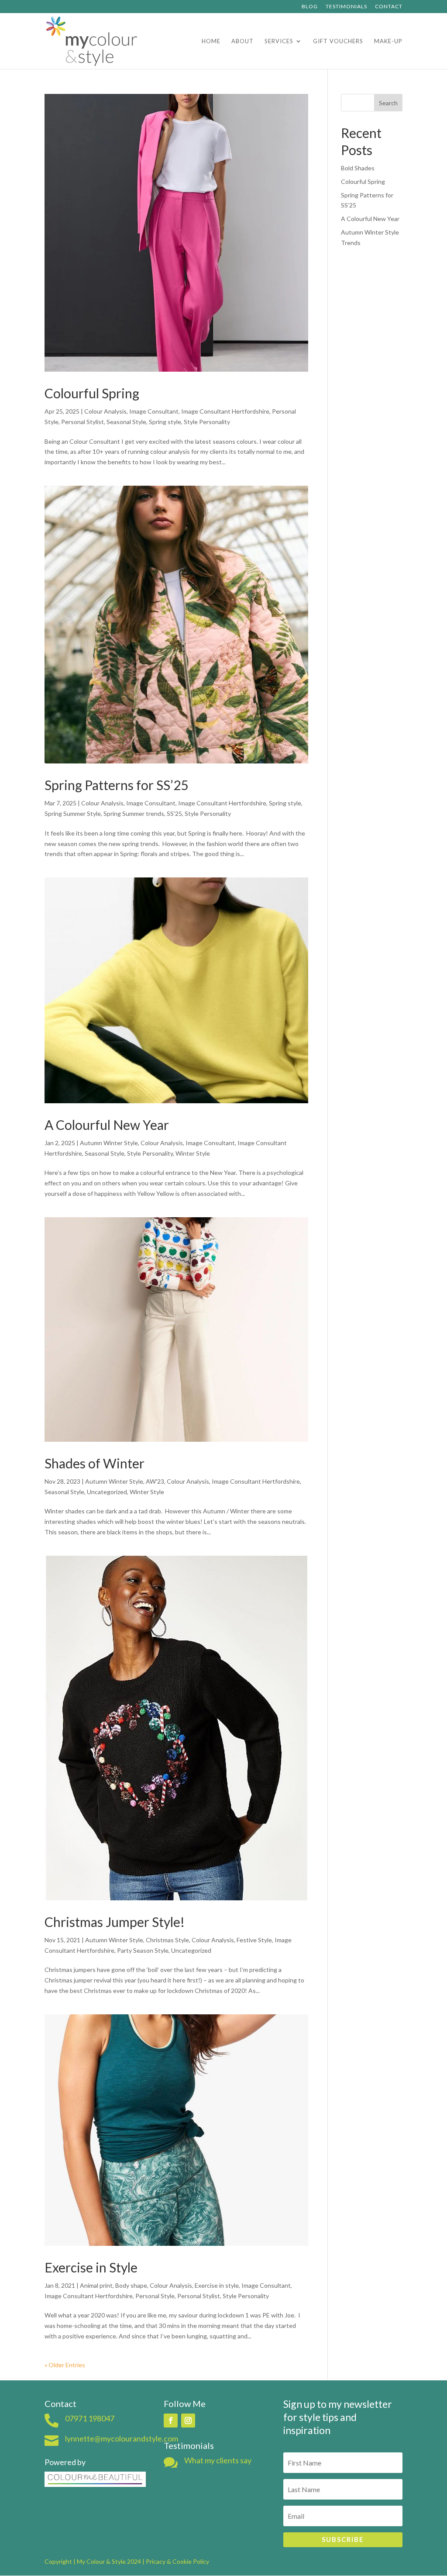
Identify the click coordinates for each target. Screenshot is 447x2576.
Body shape (131, 2285)
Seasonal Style (126, 422)
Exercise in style (217, 2285)
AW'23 (155, 1481)
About (242, 41)
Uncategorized (107, 1492)
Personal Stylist (83, 422)
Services (279, 41)
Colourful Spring (92, 393)
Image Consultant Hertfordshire (225, 411)
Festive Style (254, 1940)
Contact (389, 7)
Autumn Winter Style (109, 1143)
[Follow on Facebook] (171, 2421)
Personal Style (155, 2296)
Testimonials (346, 7)
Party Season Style (143, 1950)
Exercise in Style (91, 2267)
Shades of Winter (95, 1463)
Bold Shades (358, 168)
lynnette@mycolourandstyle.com (122, 2438)
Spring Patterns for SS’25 (116, 785)
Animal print (96, 2285)
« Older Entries (65, 2365)
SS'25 (174, 813)
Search (388, 103)
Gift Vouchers (338, 41)
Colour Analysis (105, 411)
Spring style (165, 422)
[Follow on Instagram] (188, 2421)
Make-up (388, 41)
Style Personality (207, 422)
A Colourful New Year (107, 1125)
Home (211, 41)
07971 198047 (90, 2418)
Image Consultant (154, 411)
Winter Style (193, 1153)
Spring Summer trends (134, 813)
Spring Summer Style (73, 813)
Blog (310, 7)
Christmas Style (167, 1940)
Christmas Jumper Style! (115, 1922)
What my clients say (218, 2460)
